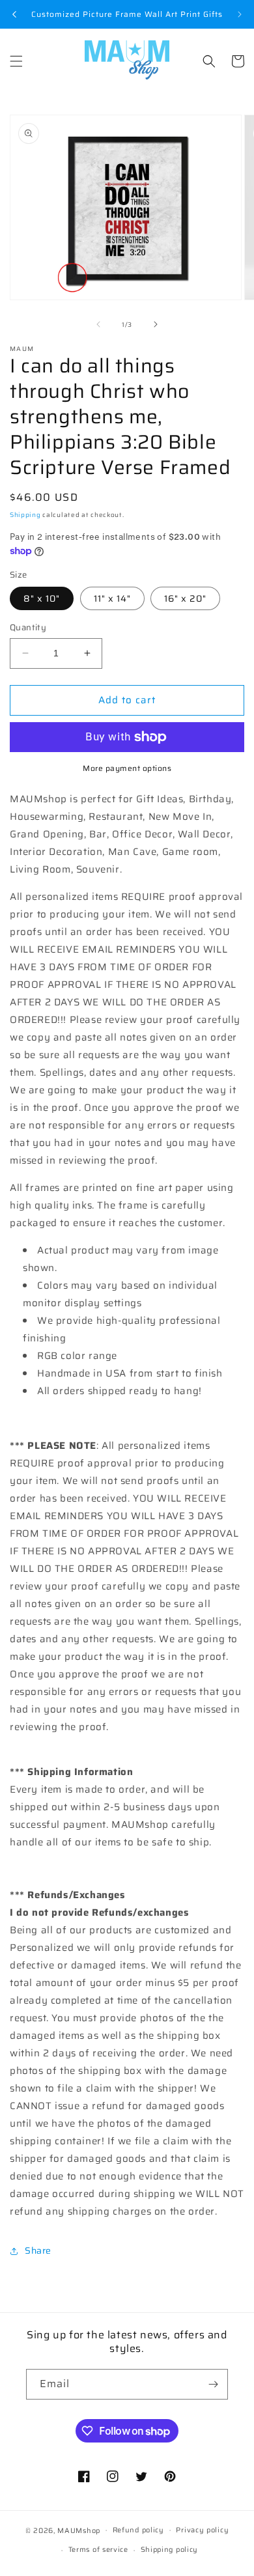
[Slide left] (98, 324)
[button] (16, 61)
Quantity (28, 628)
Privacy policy (202, 2530)
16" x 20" (185, 598)
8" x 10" (42, 598)
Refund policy (138, 2530)
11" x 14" (112, 598)
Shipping (25, 515)
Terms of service (98, 2550)
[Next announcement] (240, 14)
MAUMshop (79, 2530)
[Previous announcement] (14, 14)
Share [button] (38, 2250)
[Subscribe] (213, 2384)
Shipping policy (170, 2550)
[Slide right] (156, 324)
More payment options (127, 768)
